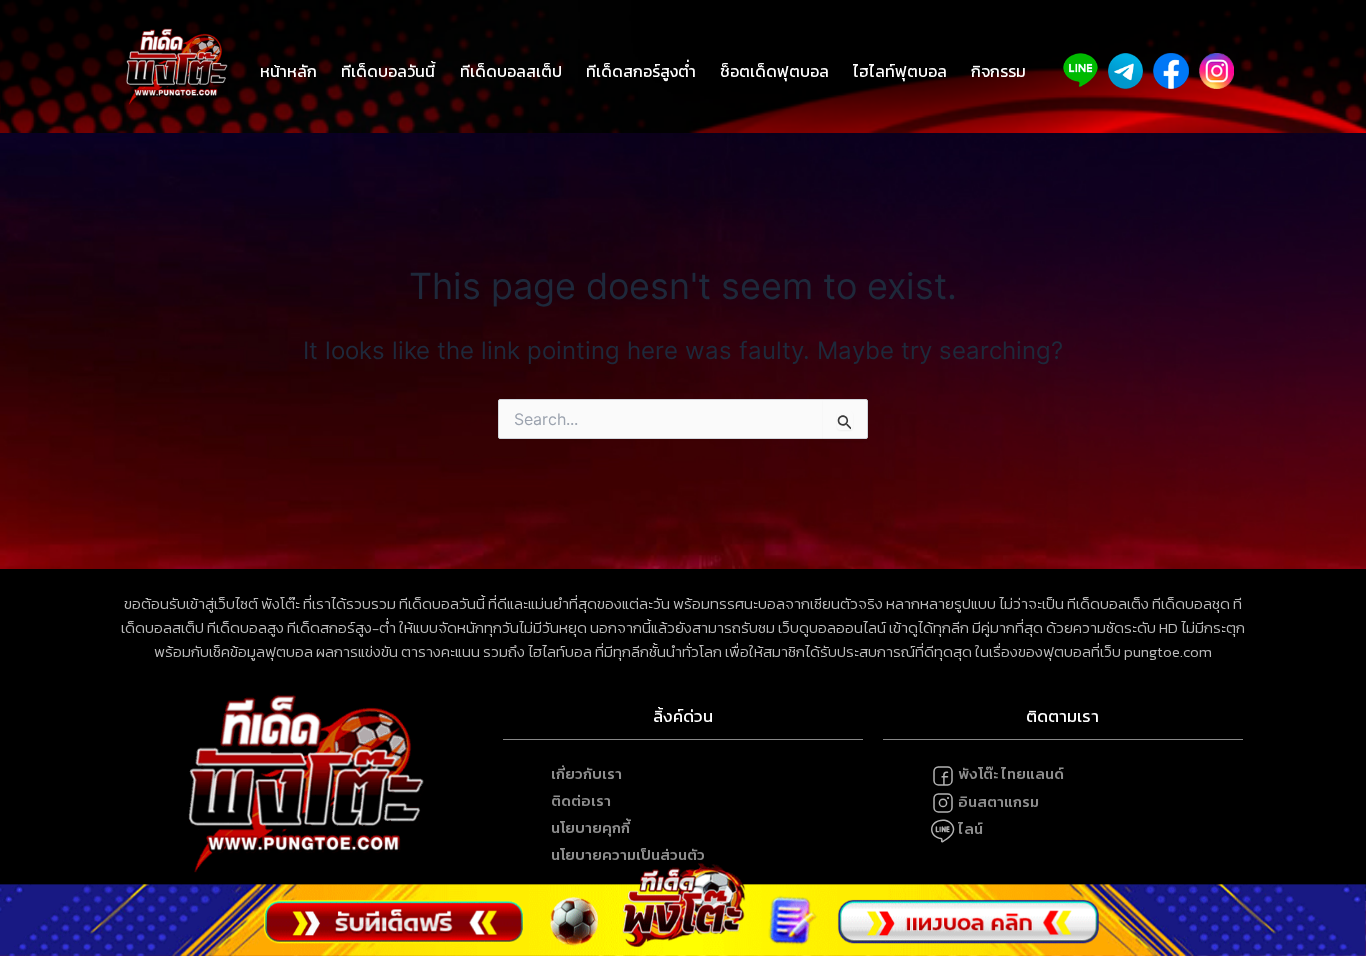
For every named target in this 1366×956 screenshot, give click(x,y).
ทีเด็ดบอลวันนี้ (388, 71)
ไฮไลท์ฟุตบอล (900, 71)
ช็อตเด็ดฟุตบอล (774, 71)
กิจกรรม (998, 71)
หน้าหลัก (288, 71)
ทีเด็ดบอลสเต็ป (511, 71)
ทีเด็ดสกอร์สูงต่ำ (641, 71)
